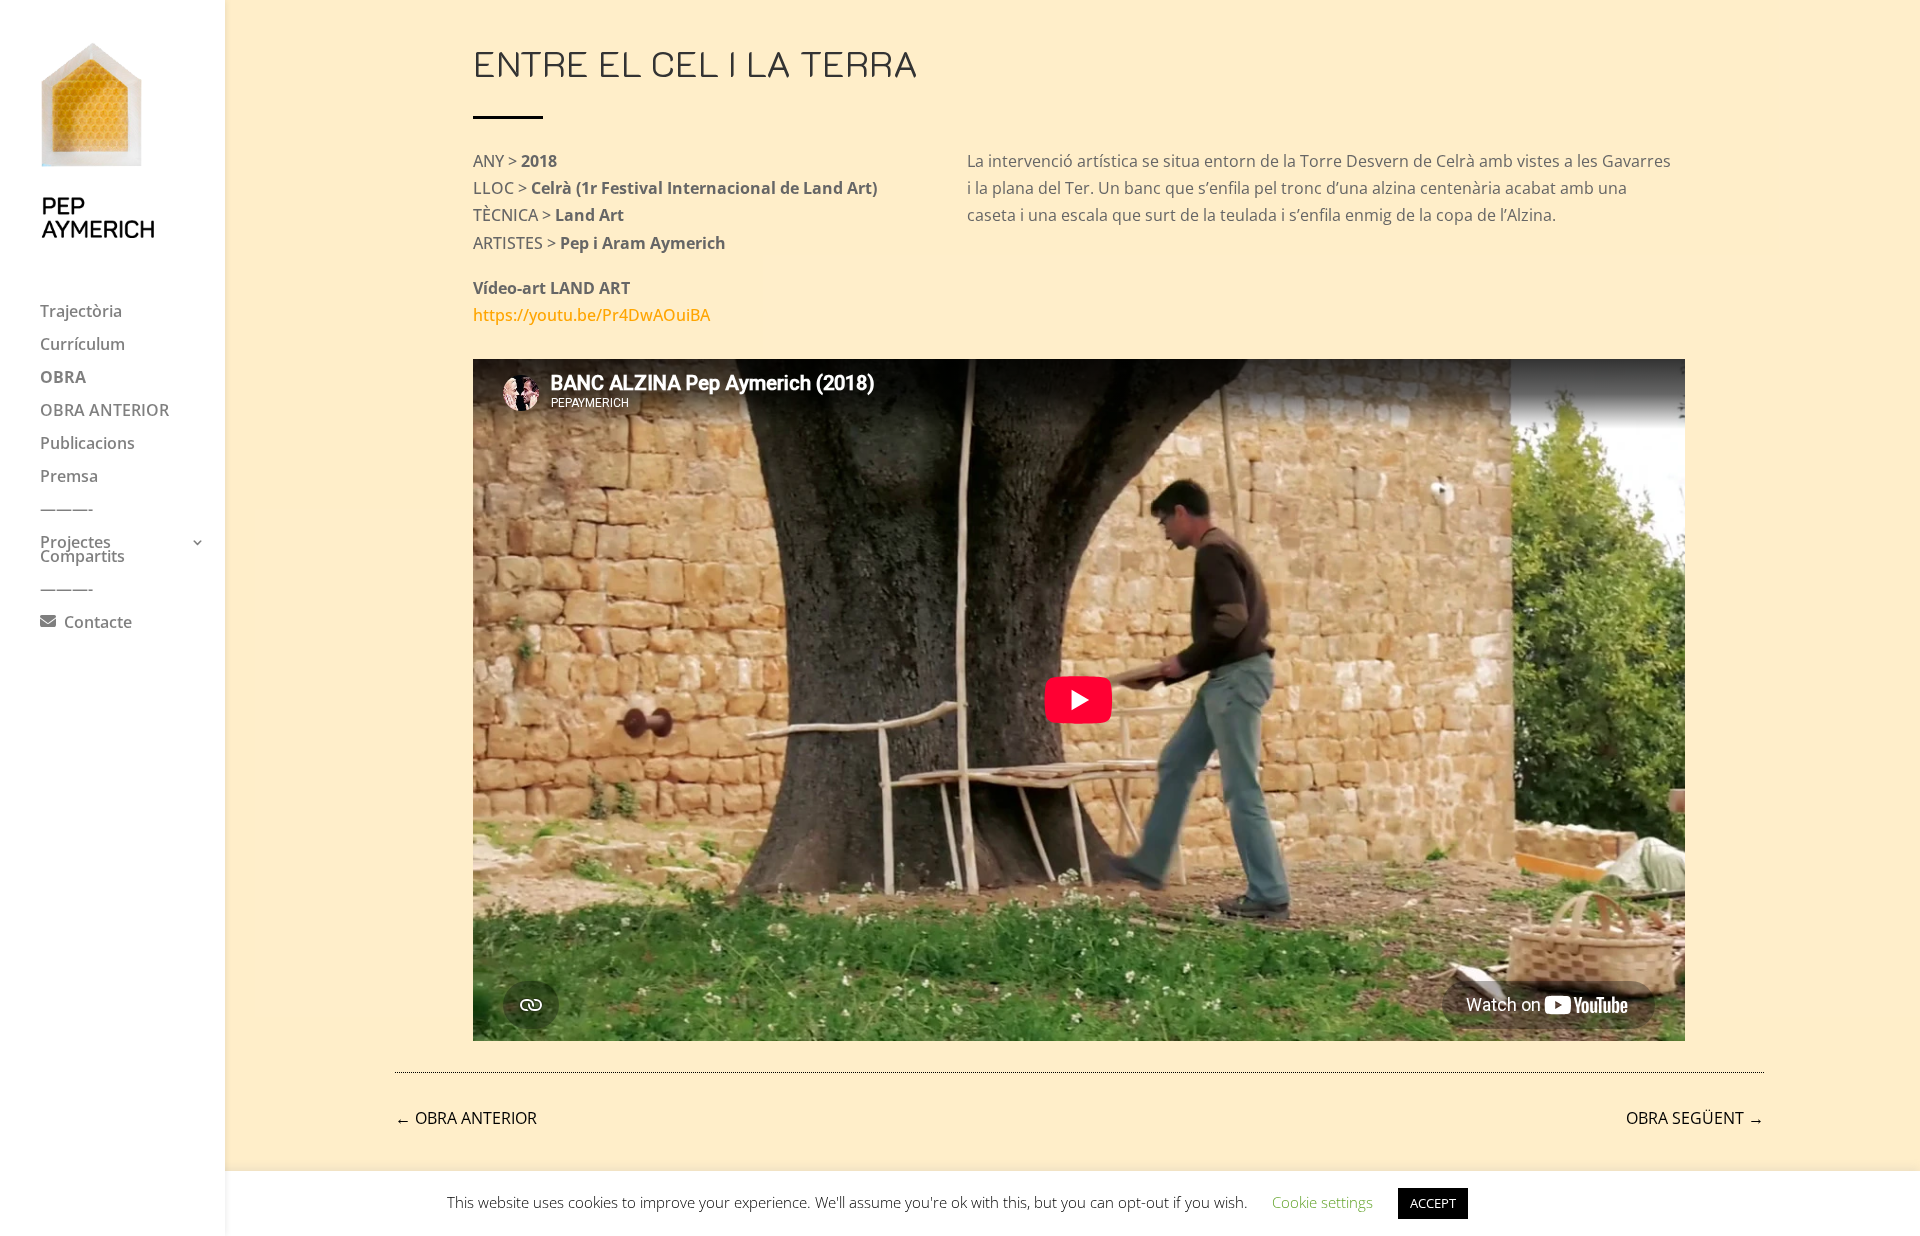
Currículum (82, 346)
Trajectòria (81, 313)
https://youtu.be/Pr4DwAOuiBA (591, 315)
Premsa (69, 478)
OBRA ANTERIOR (104, 412)
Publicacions (87, 445)
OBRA (63, 379)
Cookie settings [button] (1322, 1202)
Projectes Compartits (82, 551)
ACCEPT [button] (1433, 1203)
